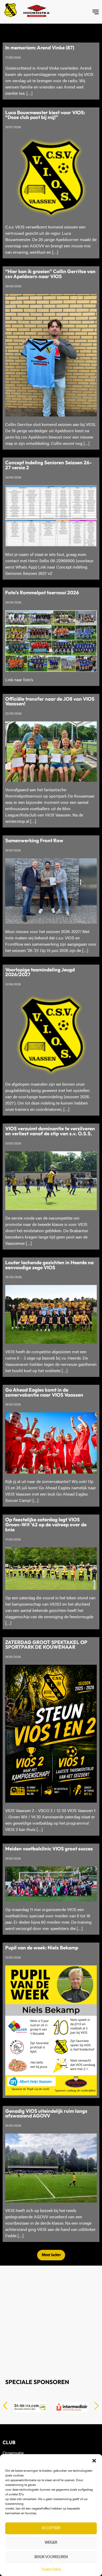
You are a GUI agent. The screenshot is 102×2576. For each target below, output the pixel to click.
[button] (94, 2461)
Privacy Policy (51, 2569)
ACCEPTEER (51, 2528)
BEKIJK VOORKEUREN (51, 2557)
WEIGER (51, 2543)
